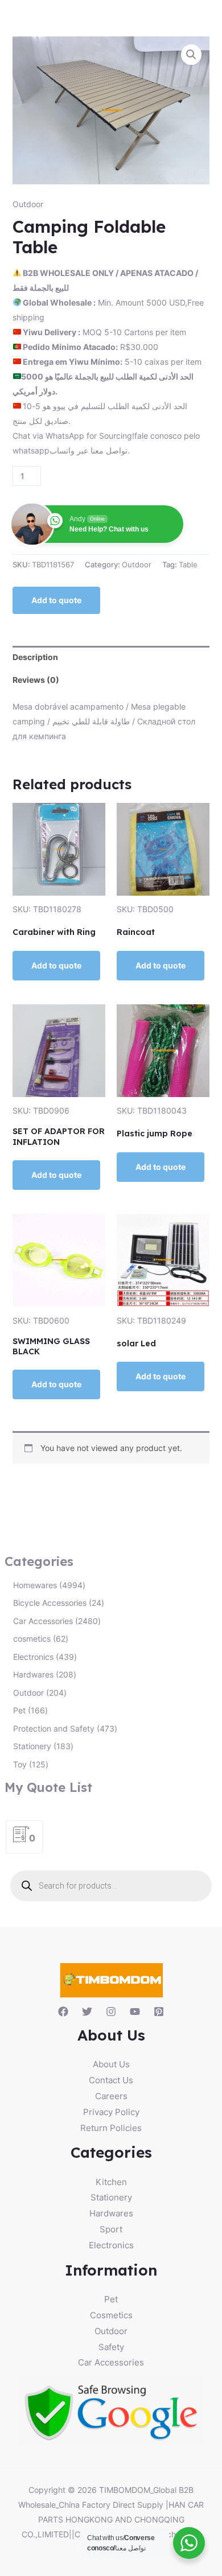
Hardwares (111, 2213)
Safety (111, 2347)
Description (35, 657)
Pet (111, 2299)
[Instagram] (111, 2012)
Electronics (111, 2245)
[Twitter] (87, 2012)
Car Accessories (111, 2362)
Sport (111, 2229)
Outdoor (28, 204)
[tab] (111, 657)
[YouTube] (135, 2012)
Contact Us (111, 2080)
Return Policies (111, 2128)
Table (188, 565)
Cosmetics (111, 2315)
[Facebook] (63, 2012)
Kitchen (111, 2182)
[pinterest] (159, 2012)
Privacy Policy (111, 2112)
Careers (111, 2096)
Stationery (111, 2197)
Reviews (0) (36, 680)
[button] (191, 55)
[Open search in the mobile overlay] (111, 1886)
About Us (111, 2064)
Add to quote (56, 600)
